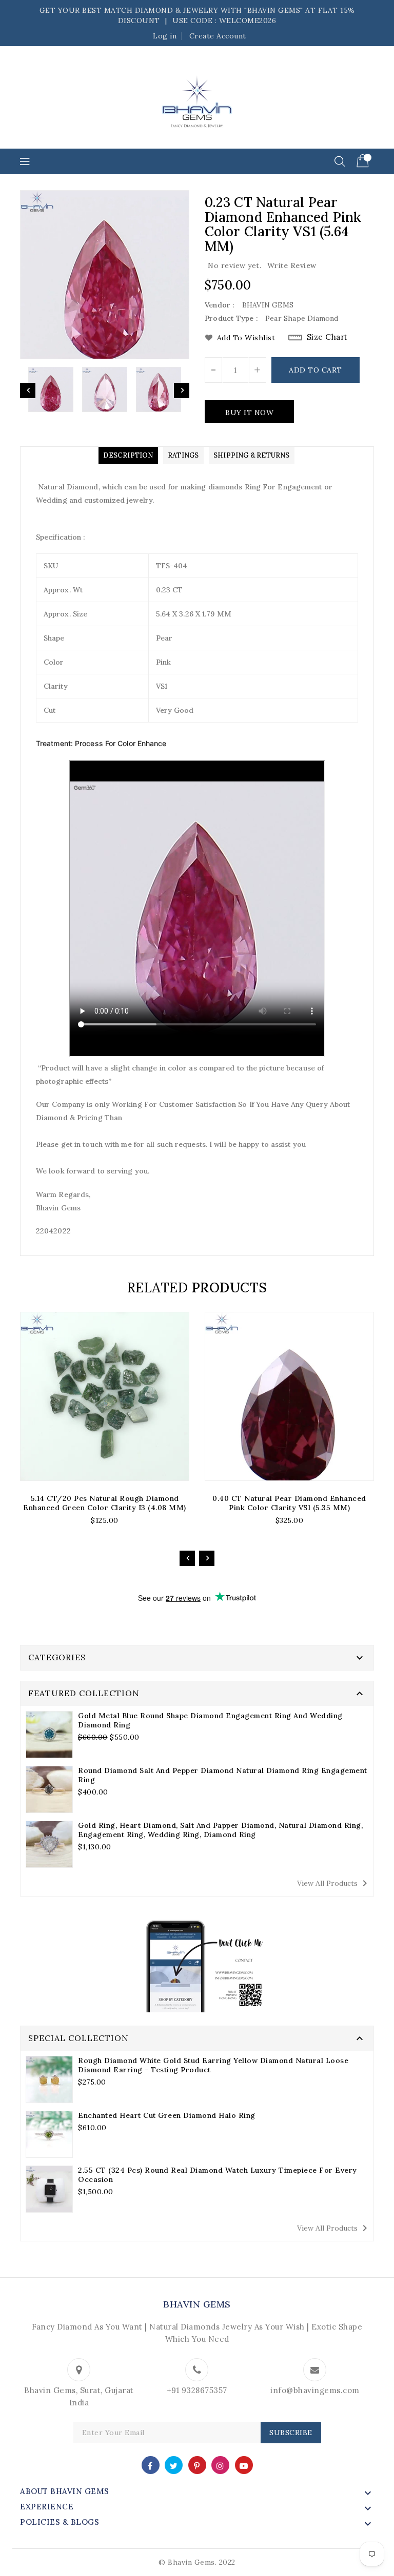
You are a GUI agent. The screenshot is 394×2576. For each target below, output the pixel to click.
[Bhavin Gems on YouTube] (244, 2465)
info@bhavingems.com (315, 2390)
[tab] (128, 455)
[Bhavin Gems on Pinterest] (197, 2465)
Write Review (292, 265)
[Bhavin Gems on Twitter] (174, 2465)
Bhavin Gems (197, 2304)
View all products (334, 1883)
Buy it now (249, 413)
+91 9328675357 (197, 2390)
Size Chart (327, 337)
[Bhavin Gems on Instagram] (220, 2465)
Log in (165, 36)
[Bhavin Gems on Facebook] (150, 2465)
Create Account (218, 36)
